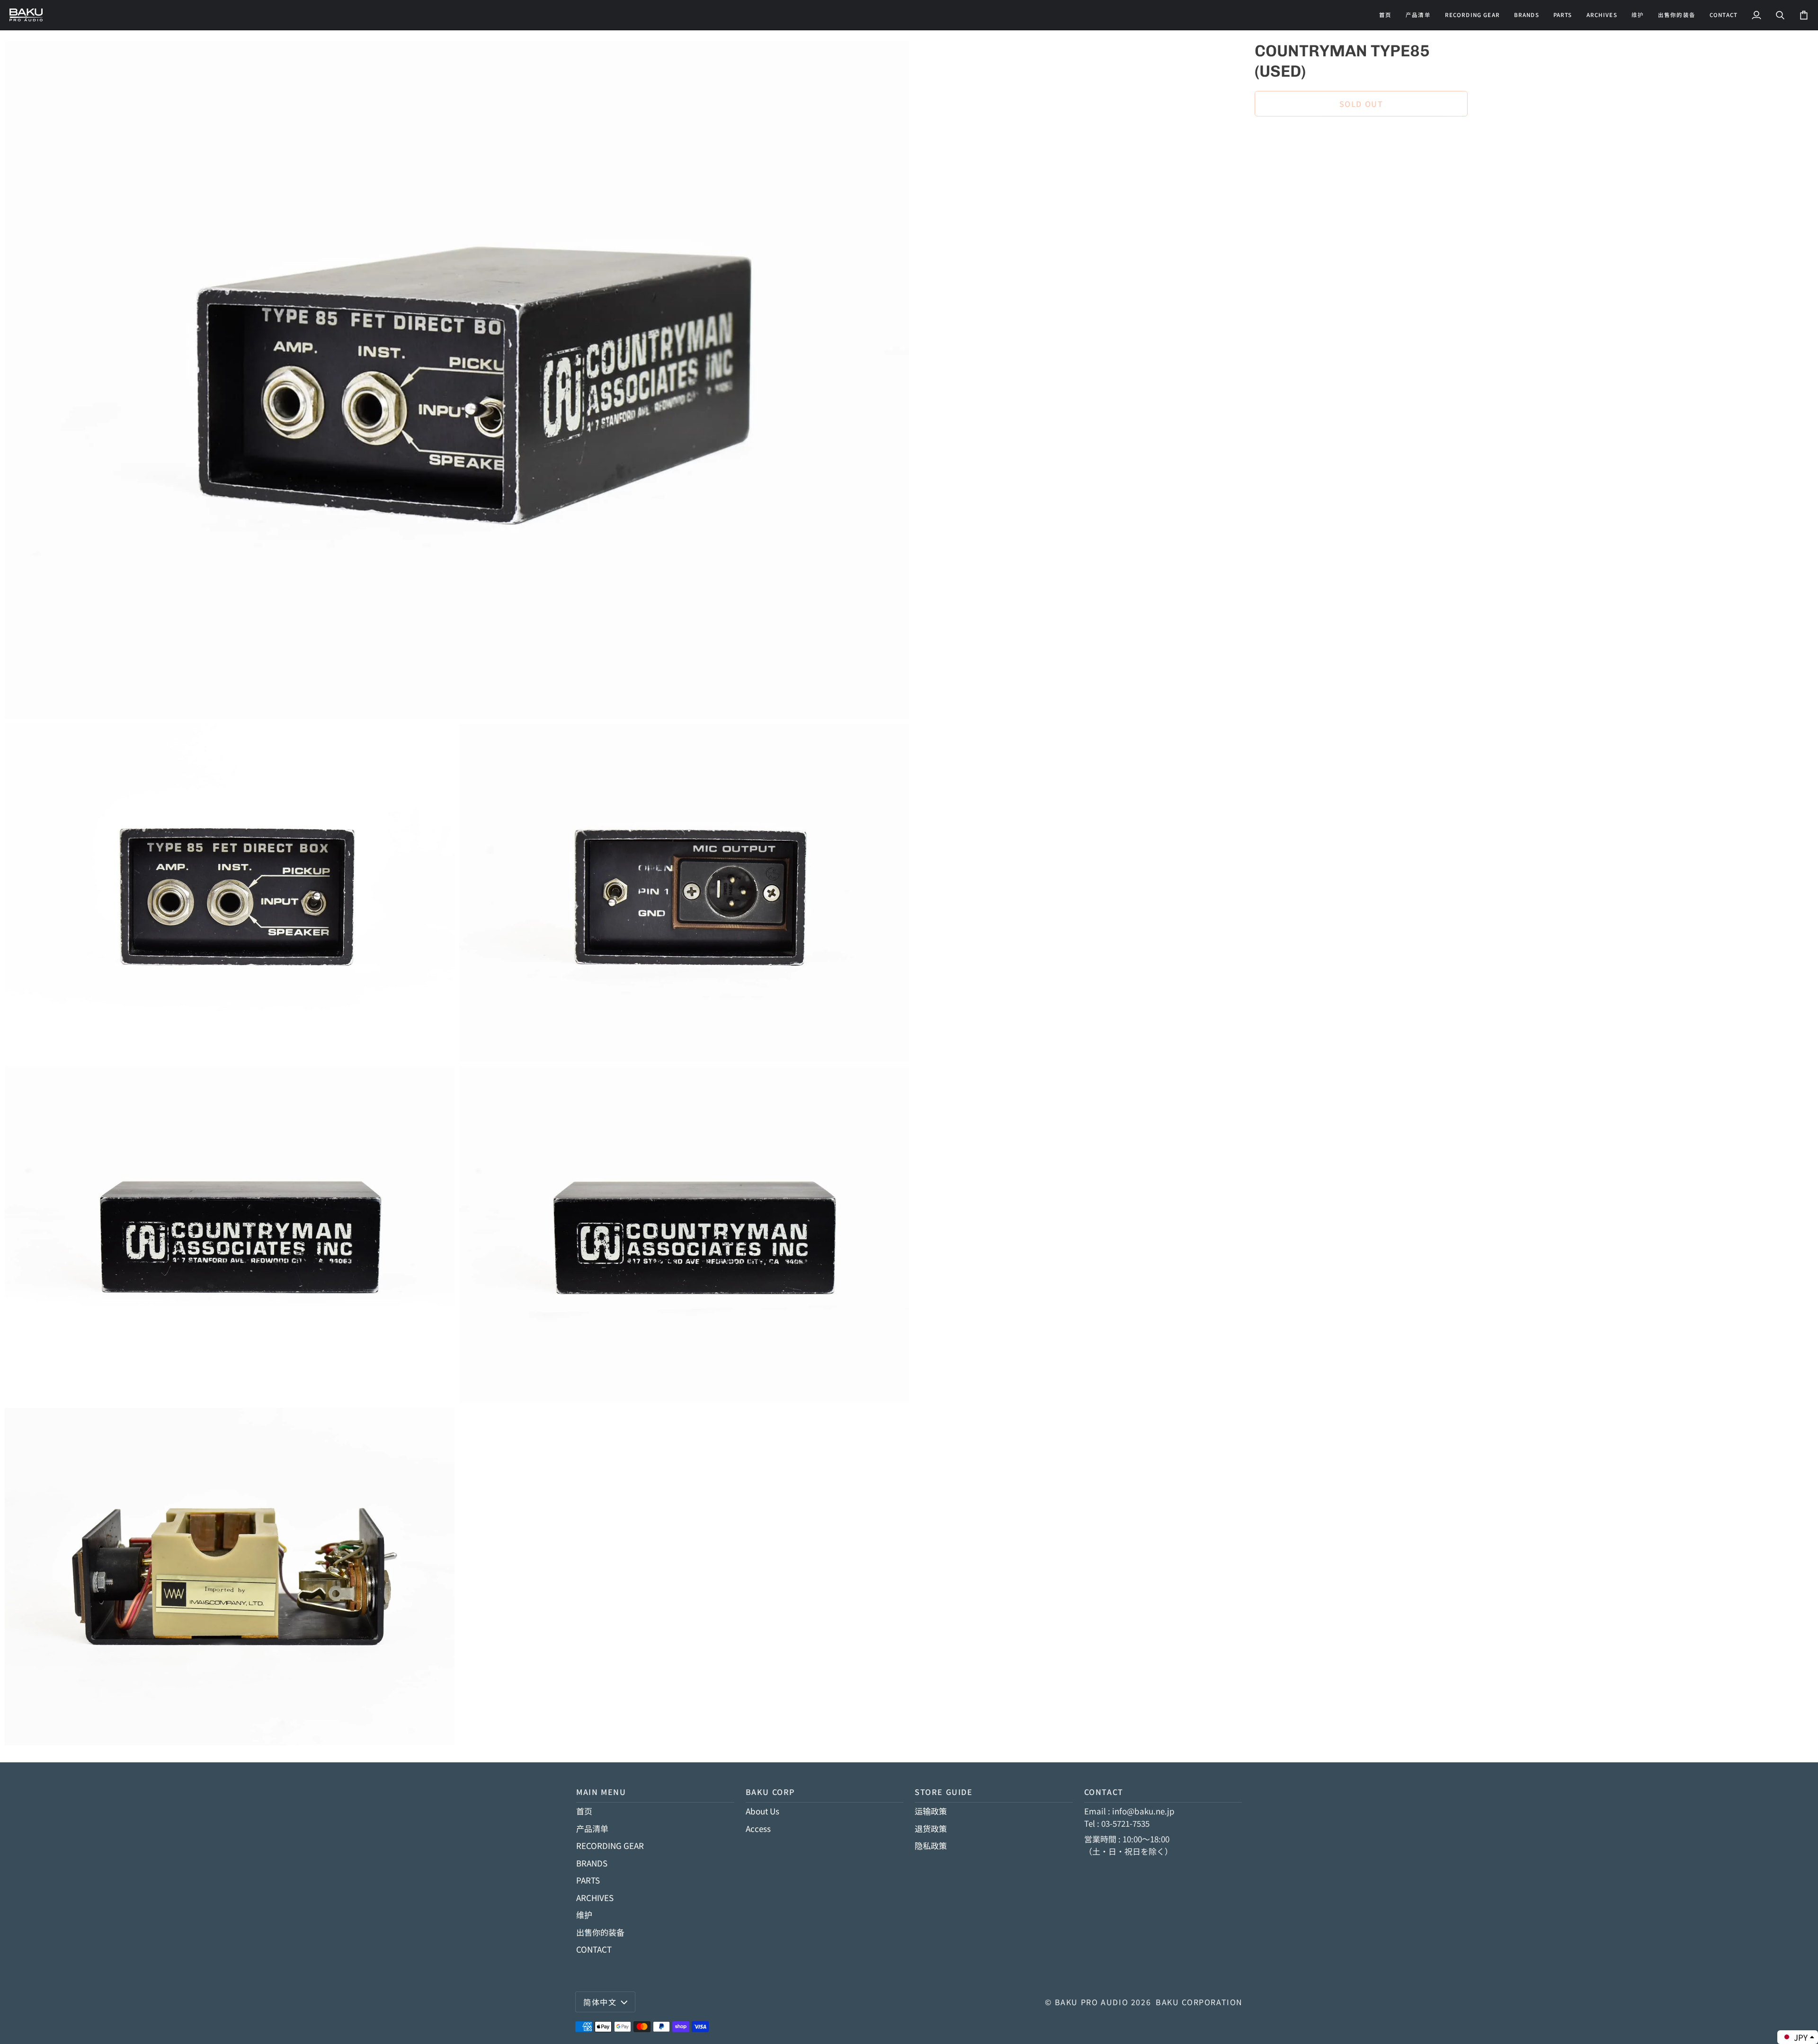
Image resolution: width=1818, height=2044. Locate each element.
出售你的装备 (600, 1932)
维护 (584, 1915)
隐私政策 (931, 1845)
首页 (584, 1811)
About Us (762, 1811)
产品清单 (592, 1828)
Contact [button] (1104, 1792)
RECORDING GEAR (610, 1845)
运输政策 (931, 1811)
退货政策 (931, 1828)
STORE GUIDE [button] (944, 1792)
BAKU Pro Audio (1092, 2002)
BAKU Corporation (1199, 2002)
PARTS (588, 1880)
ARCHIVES (595, 1897)
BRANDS (592, 1863)
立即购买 (1361, 136)
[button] (1472, 15)
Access (758, 1828)
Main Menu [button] (601, 1792)
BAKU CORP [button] (771, 1792)
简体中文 (600, 2002)
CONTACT (594, 1949)
